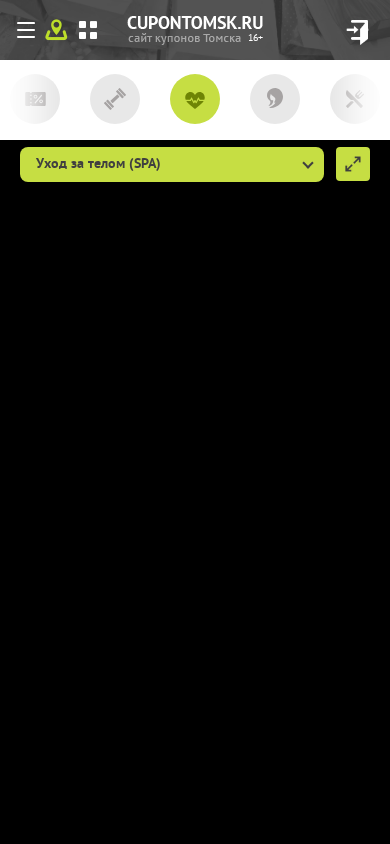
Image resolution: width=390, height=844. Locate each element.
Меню (30, 34)
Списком (88, 30)
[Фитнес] (115, 103)
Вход (357, 32)
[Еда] (355, 103)
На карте (57, 30)
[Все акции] (35, 103)
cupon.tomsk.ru (255, 38)
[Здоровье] (195, 103)
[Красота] (275, 103)
